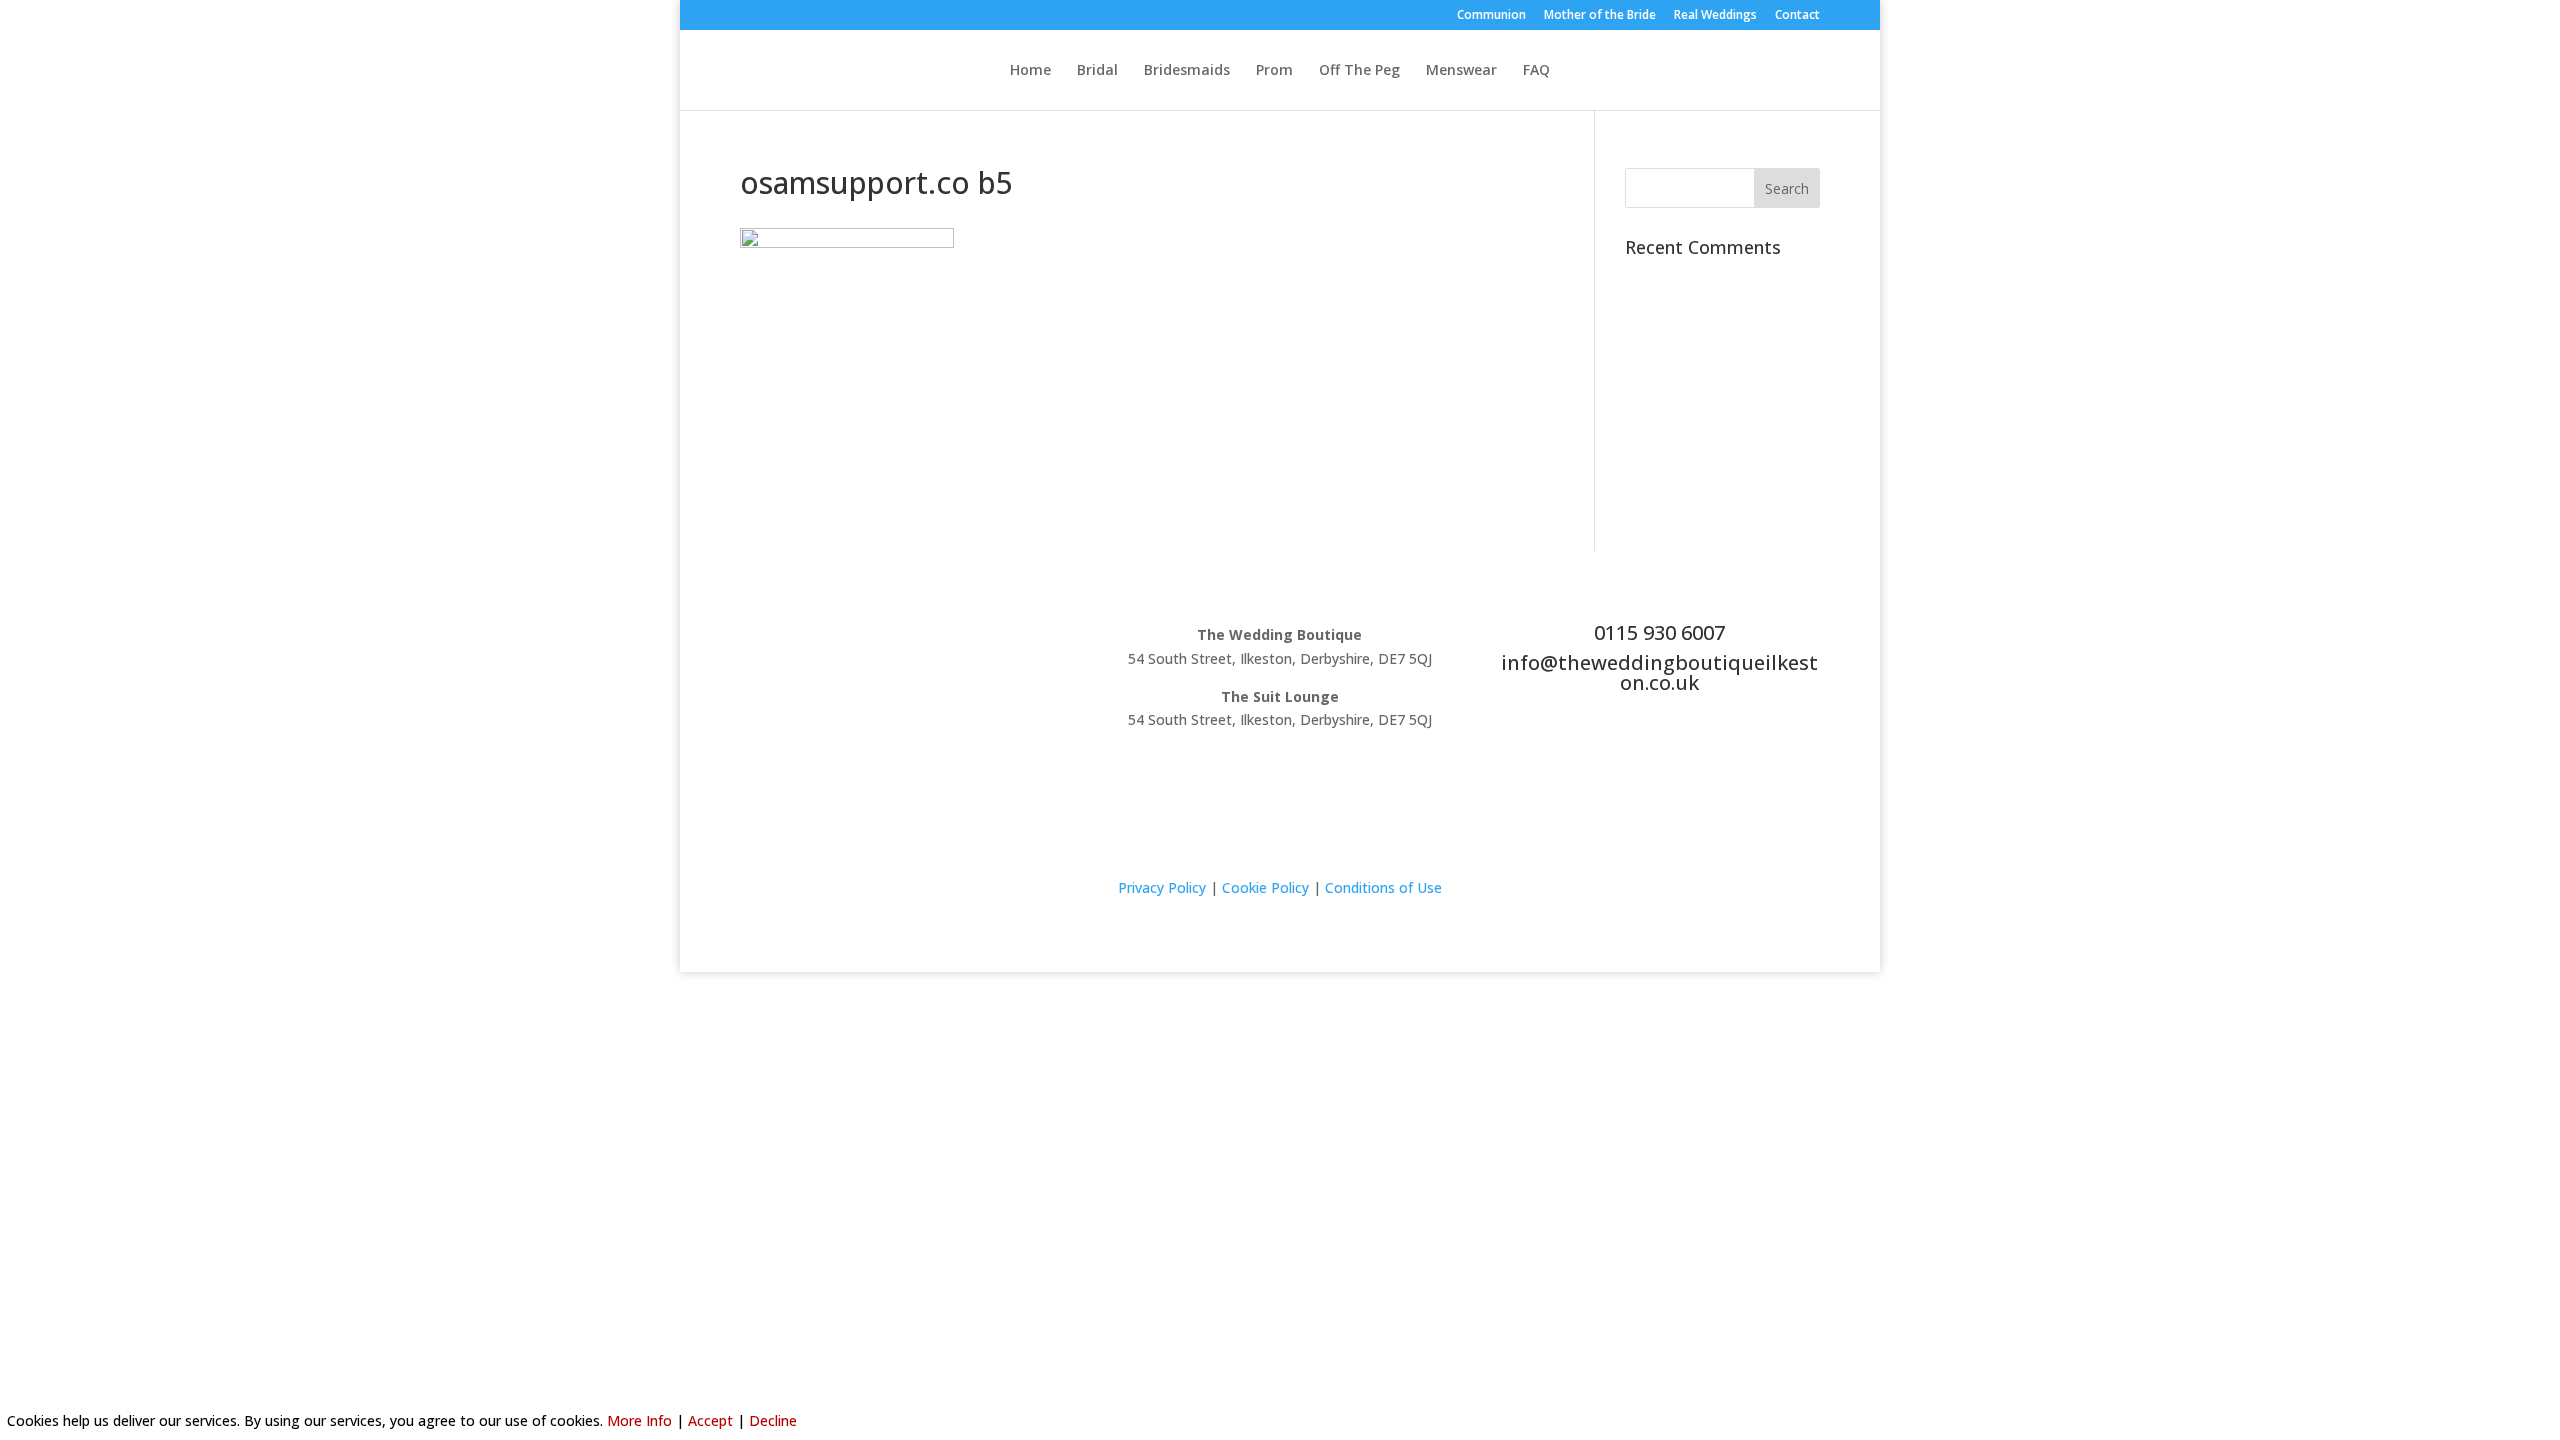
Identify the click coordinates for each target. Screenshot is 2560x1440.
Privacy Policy (1162, 887)
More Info (639, 1420)
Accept (710, 1420)
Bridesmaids (1187, 71)
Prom (1274, 71)
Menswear (1461, 71)
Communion (1491, 16)
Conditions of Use (1383, 887)
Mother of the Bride (1600, 16)
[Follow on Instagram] (920, 639)
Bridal (1097, 71)
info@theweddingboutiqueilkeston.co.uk (1659, 672)
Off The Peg (1359, 71)
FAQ (1536, 71)
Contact (1797, 16)
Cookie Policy (1265, 887)
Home (1030, 71)
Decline (773, 1420)
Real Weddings (1715, 16)
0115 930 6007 (1659, 632)
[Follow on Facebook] (880, 639)
